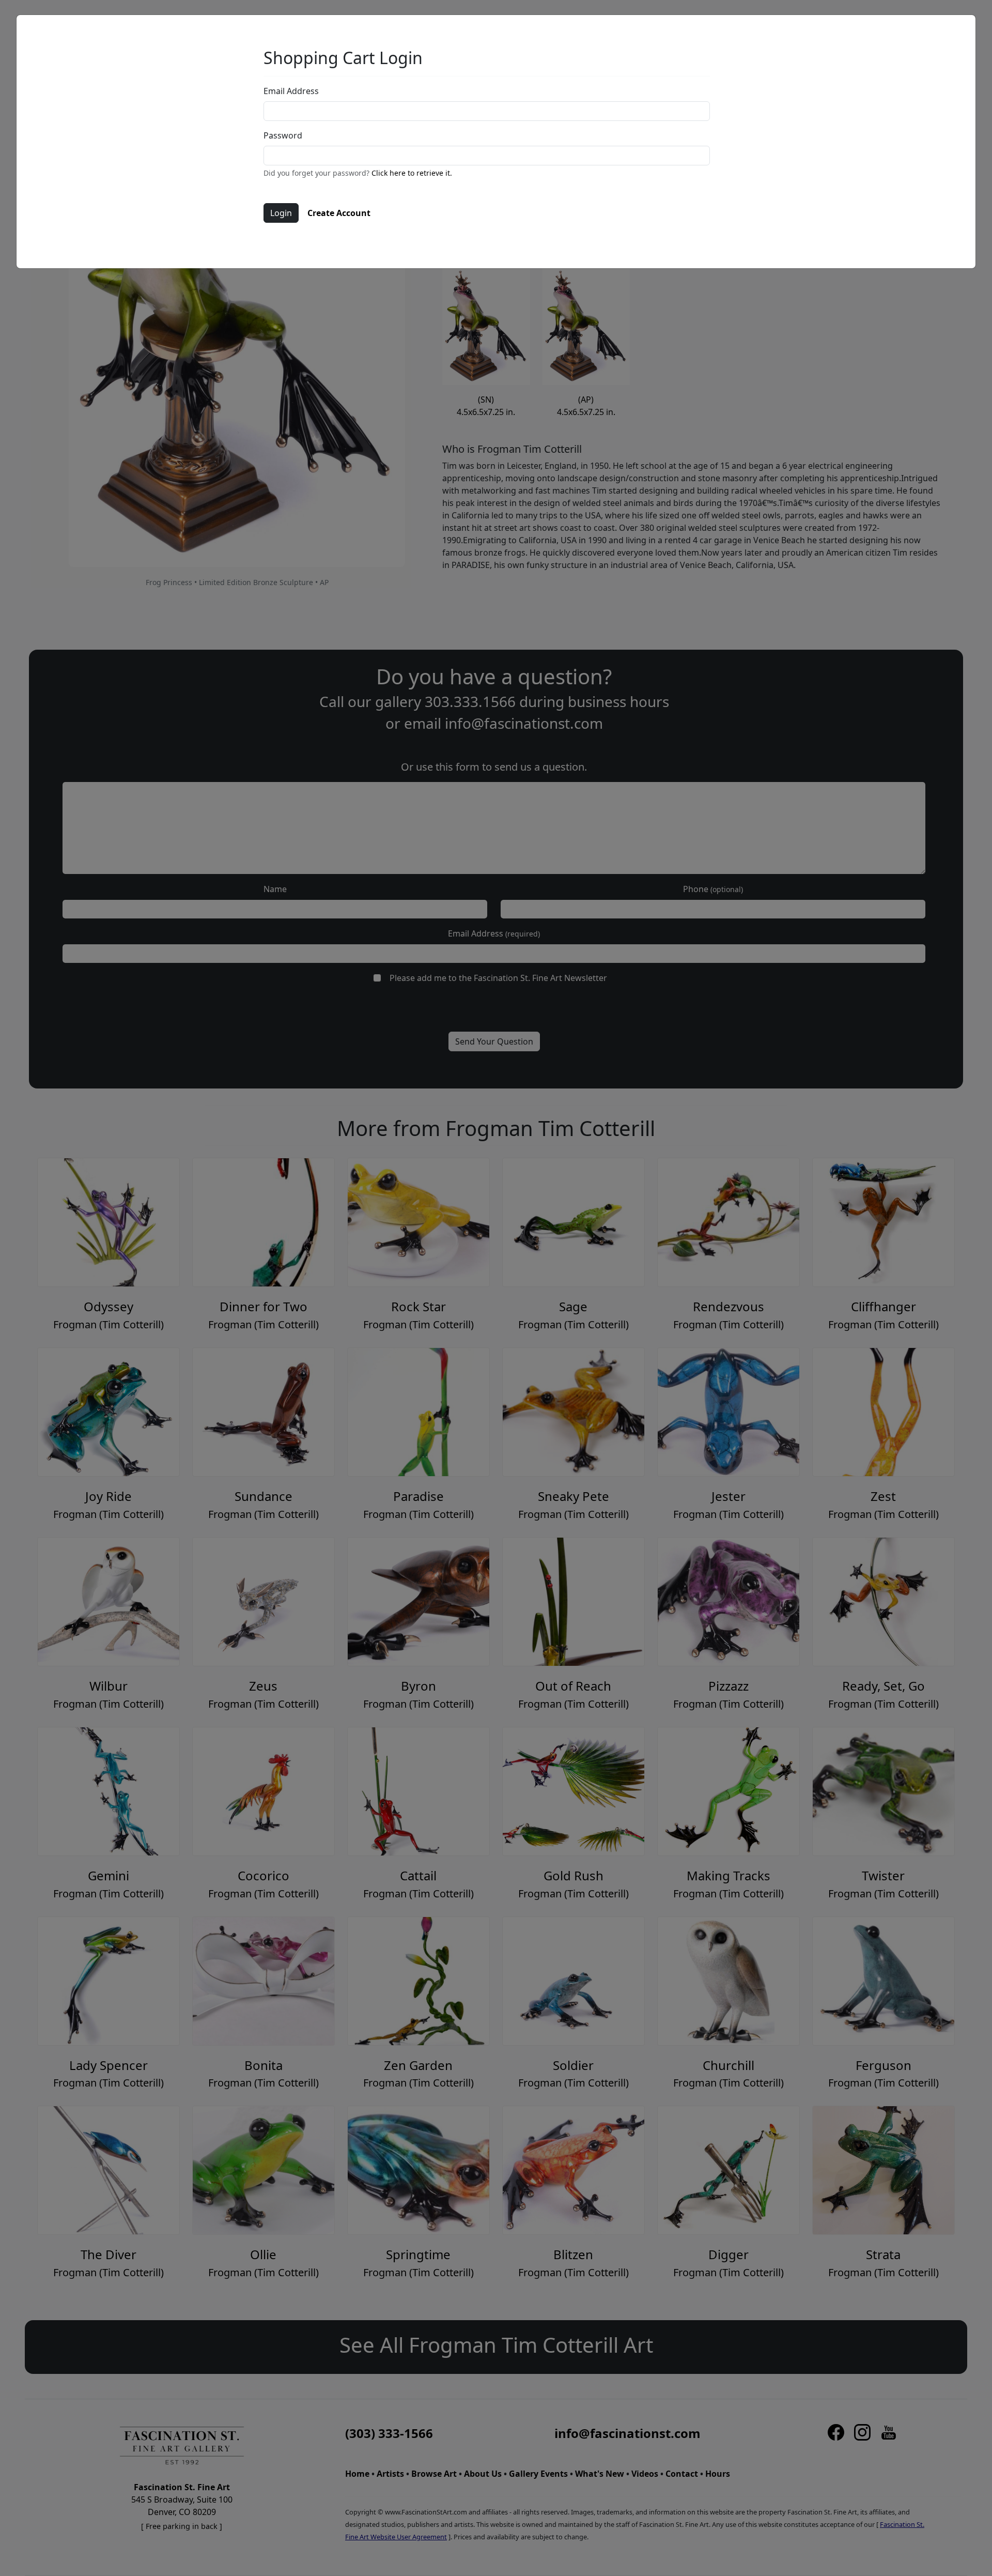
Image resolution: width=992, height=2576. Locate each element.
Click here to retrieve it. (412, 173)
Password (283, 135)
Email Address (291, 91)
